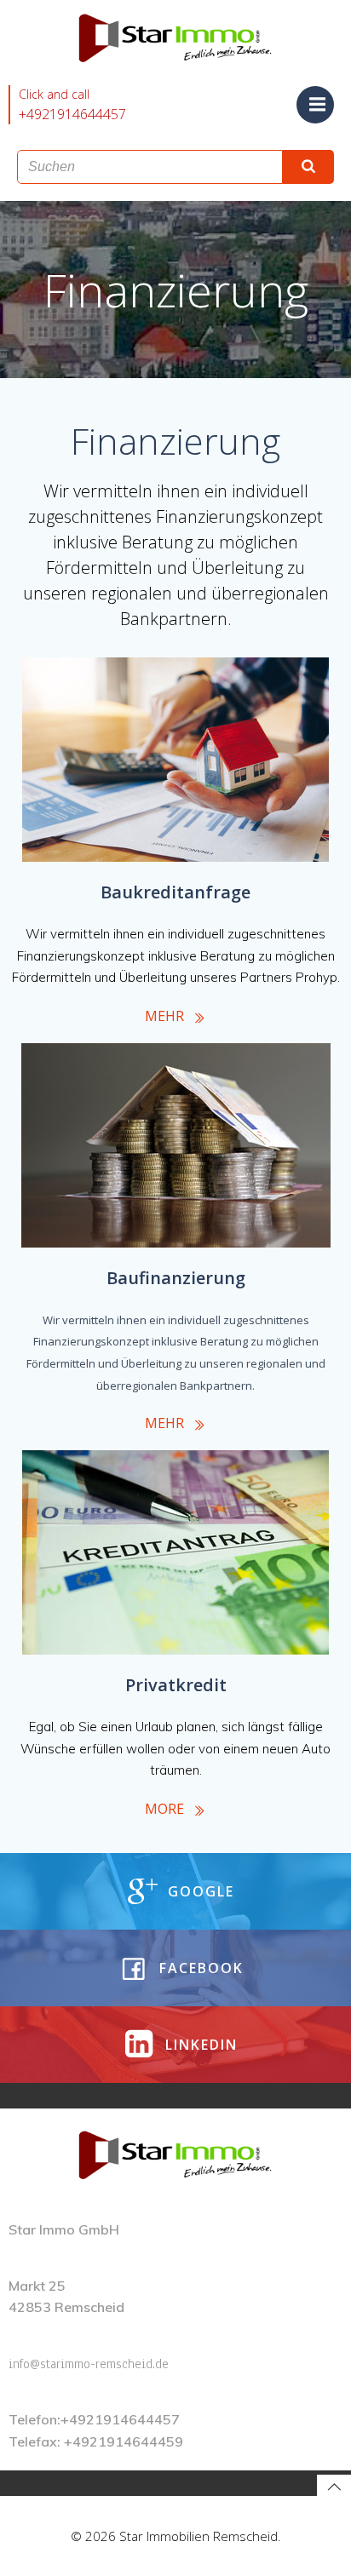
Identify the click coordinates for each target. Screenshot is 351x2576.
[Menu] (315, 105)
